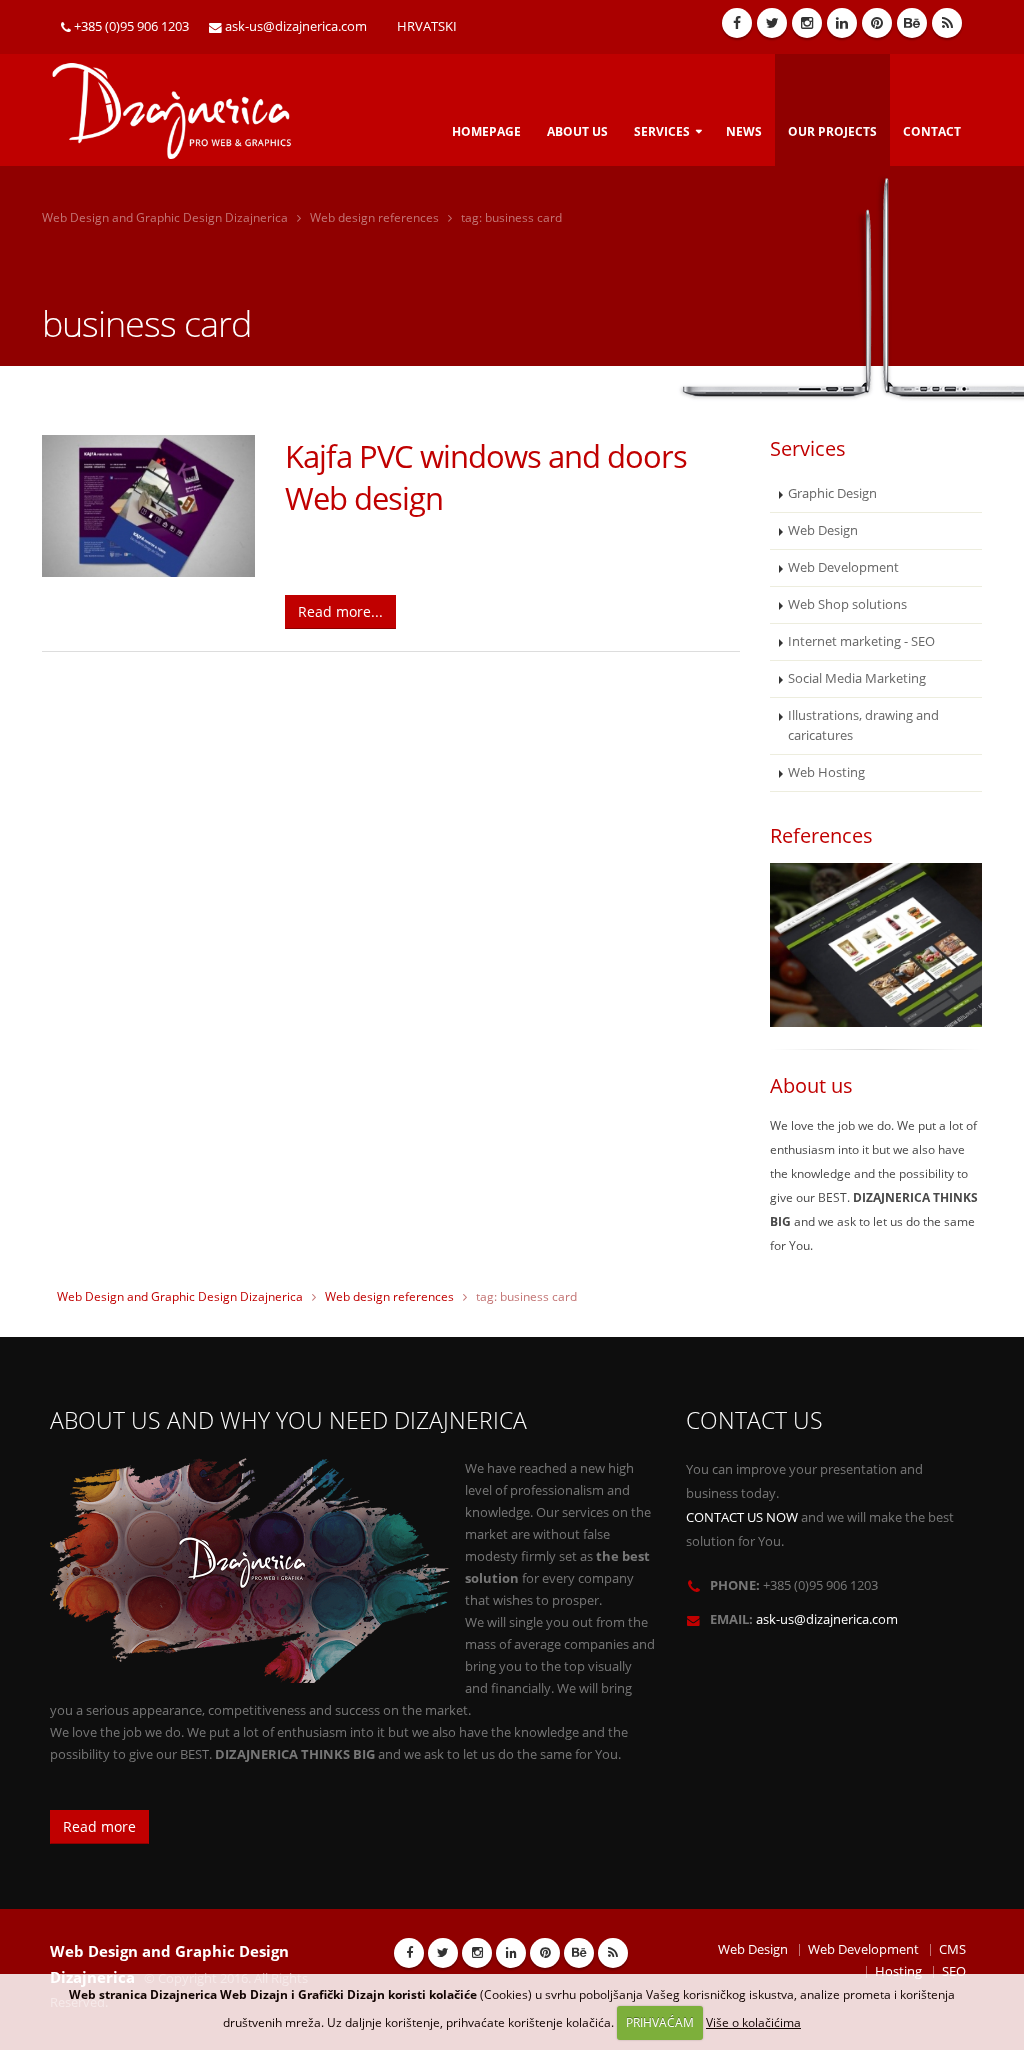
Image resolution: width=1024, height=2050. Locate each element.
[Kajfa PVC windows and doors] (148, 506)
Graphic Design (832, 493)
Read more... (340, 611)
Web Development (843, 567)
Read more (99, 1826)
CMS (952, 1949)
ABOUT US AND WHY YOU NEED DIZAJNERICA (288, 1420)
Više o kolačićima (753, 2022)
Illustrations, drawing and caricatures (863, 725)
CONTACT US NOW (742, 1517)
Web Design (823, 530)
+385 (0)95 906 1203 (131, 26)
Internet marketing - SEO (861, 641)
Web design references (374, 217)
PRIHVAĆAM (660, 2022)
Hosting (898, 1971)
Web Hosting (826, 772)
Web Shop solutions (847, 604)
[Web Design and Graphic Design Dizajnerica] (182, 103)
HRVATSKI (427, 26)
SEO (954, 1971)
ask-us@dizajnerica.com (296, 26)
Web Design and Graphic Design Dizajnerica (165, 217)
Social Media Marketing (857, 678)
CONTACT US (754, 1420)
